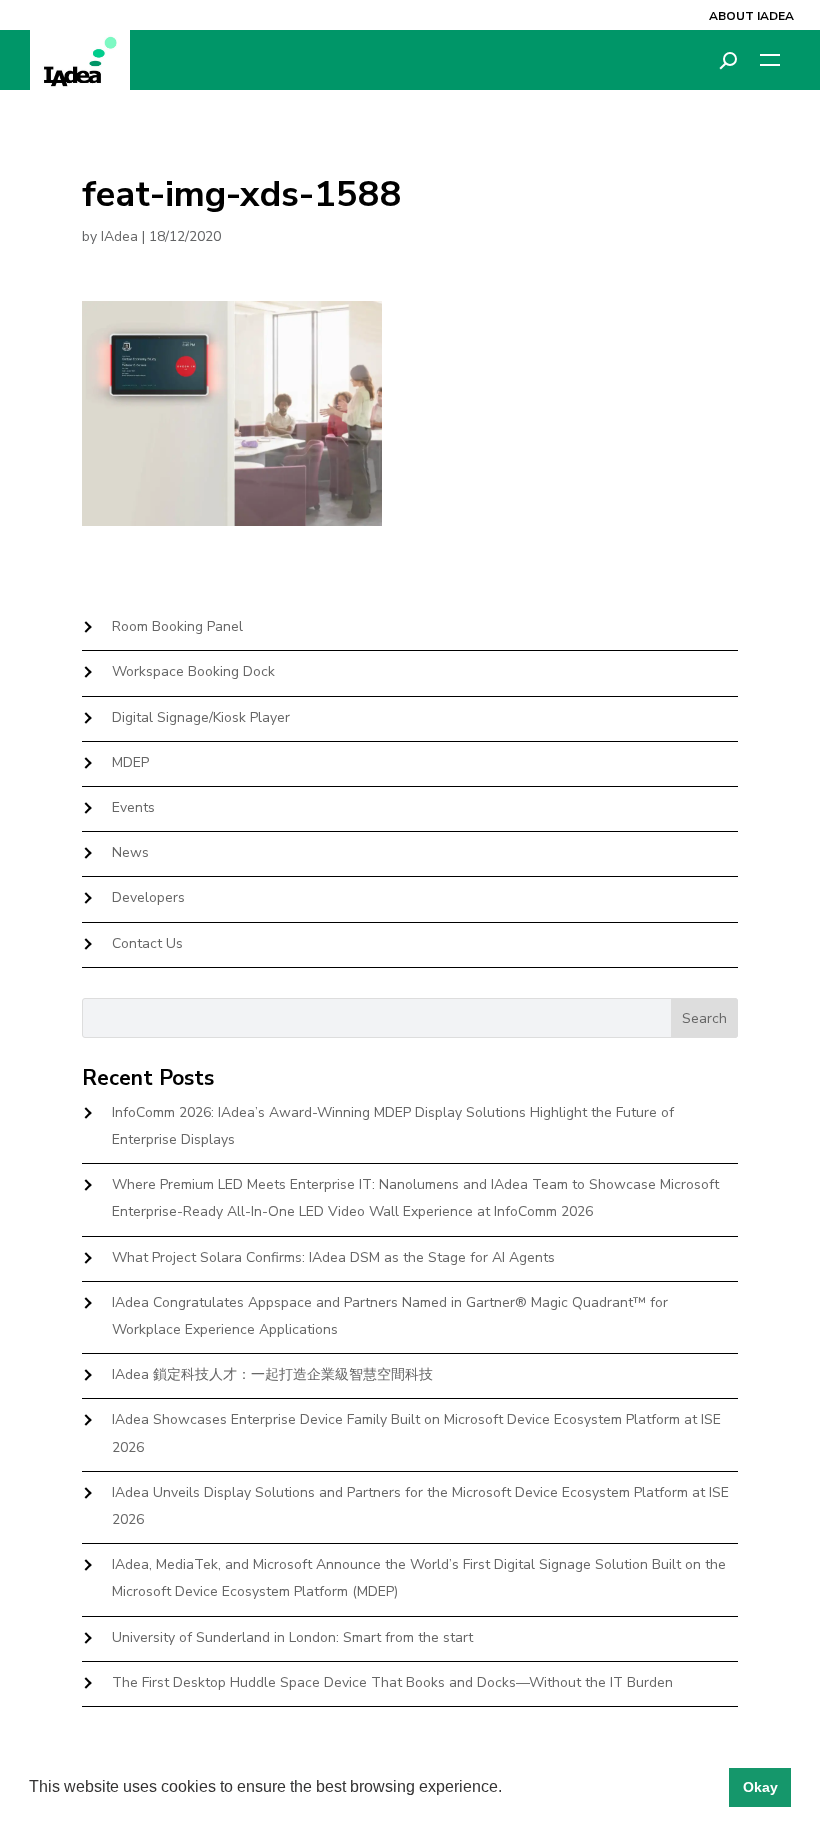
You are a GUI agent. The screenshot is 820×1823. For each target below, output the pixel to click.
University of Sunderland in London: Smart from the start (292, 1637)
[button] (509, 1789)
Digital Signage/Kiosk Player (201, 717)
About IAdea (751, 16)
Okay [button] (760, 1787)
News (130, 852)
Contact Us (147, 943)
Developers (148, 897)
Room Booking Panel (177, 626)
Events (133, 807)
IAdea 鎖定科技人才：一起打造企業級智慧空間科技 (272, 1374)
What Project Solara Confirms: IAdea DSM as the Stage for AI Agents (333, 1257)
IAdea (119, 236)
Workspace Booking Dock (193, 671)
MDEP (130, 762)
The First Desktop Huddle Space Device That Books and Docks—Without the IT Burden (392, 1682)
